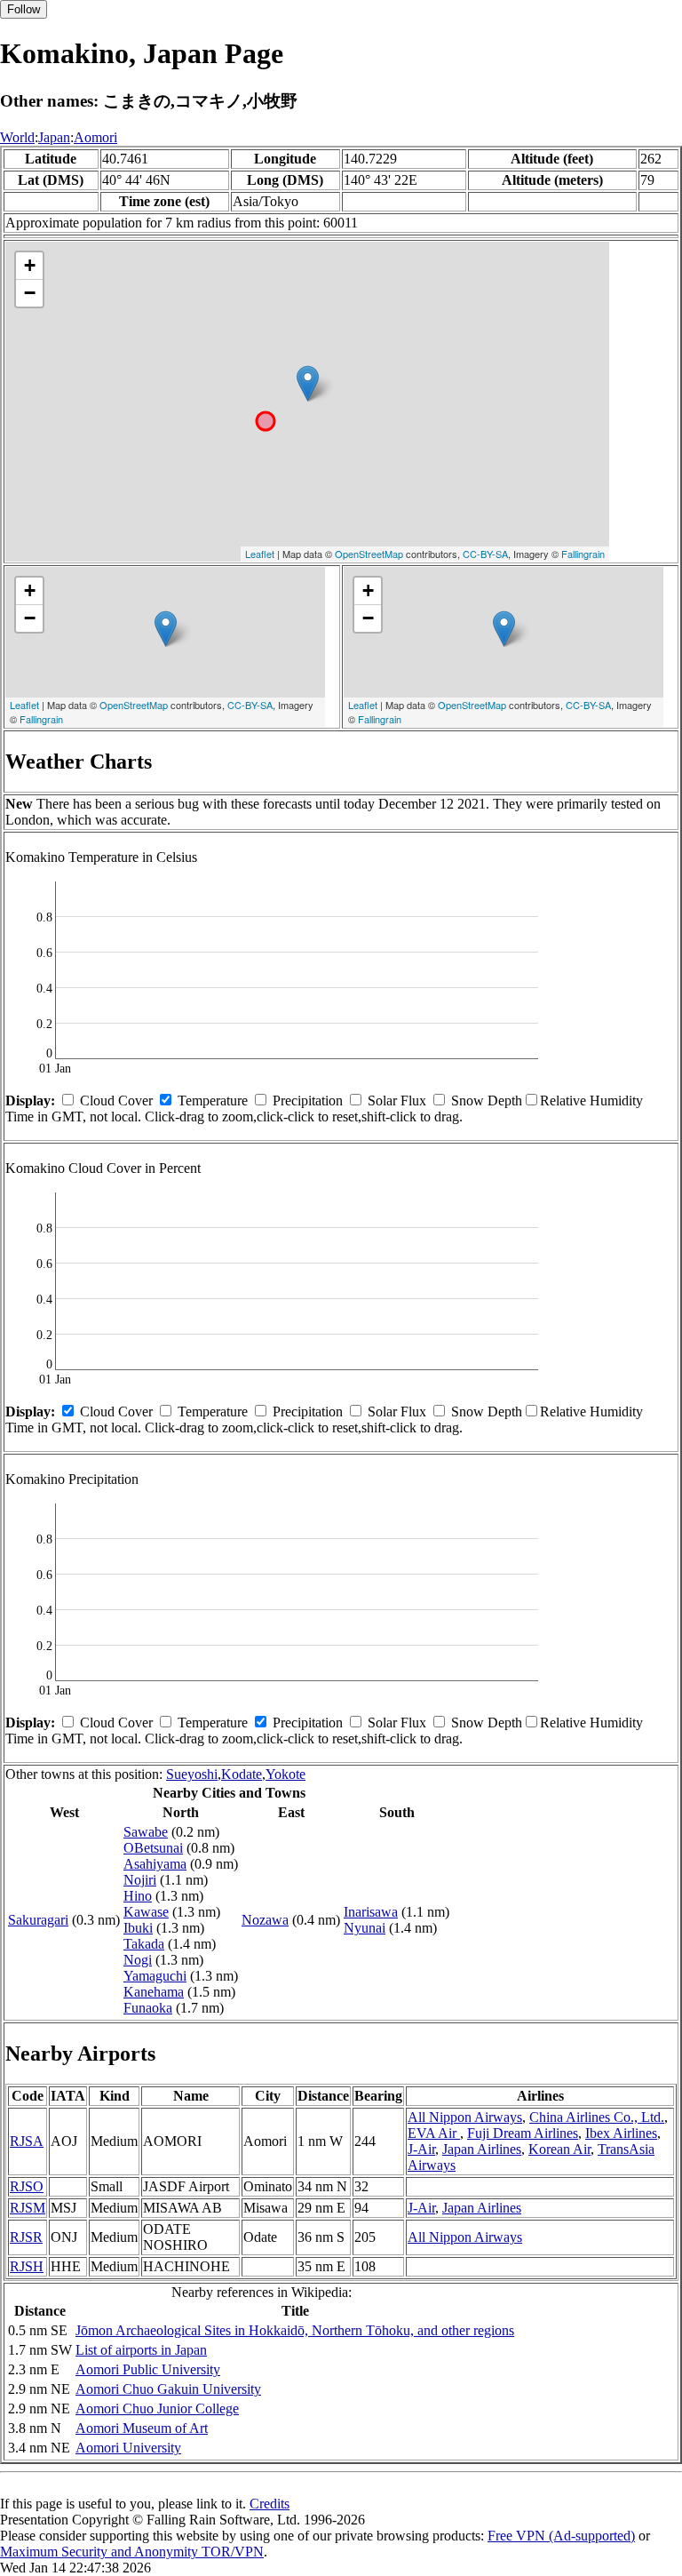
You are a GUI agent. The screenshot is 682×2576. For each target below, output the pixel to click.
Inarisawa (371, 1912)
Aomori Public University (148, 2369)
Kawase (146, 1912)
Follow (24, 9)
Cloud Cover (116, 1101)
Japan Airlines (482, 2149)
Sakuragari (38, 1920)
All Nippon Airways (465, 2117)
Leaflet (260, 554)
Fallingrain (583, 554)
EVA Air (434, 2133)
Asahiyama (155, 1864)
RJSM (28, 2208)
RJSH (27, 2266)
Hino (138, 1896)
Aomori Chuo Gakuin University (168, 2389)
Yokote (285, 1774)
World (17, 137)
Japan (54, 137)
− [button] (30, 293)
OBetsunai (153, 1848)
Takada (144, 1944)
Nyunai (365, 1928)
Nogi (138, 1960)
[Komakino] (308, 383)
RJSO (27, 2186)
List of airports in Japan (141, 2350)
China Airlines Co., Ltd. (597, 2117)
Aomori (95, 137)
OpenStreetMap (369, 554)
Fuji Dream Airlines (523, 2133)
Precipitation (308, 1101)
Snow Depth (487, 1101)
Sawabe (146, 1832)
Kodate (242, 1774)
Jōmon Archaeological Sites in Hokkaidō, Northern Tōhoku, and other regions (295, 2330)
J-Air (421, 2149)
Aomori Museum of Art (142, 2428)
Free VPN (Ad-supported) (561, 2536)
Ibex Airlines (621, 2133)
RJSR (26, 2237)
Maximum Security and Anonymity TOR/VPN (132, 2552)
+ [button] (30, 265)
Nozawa (265, 1920)
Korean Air (559, 2149)
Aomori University (128, 2448)
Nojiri (140, 1880)
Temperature (213, 1101)
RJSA (27, 2141)
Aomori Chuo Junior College (157, 2409)
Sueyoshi (192, 1774)
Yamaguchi (155, 1976)
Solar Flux (397, 1101)
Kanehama (154, 1992)
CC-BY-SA (485, 554)
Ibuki (138, 1928)
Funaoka (148, 2008)
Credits (270, 2504)
